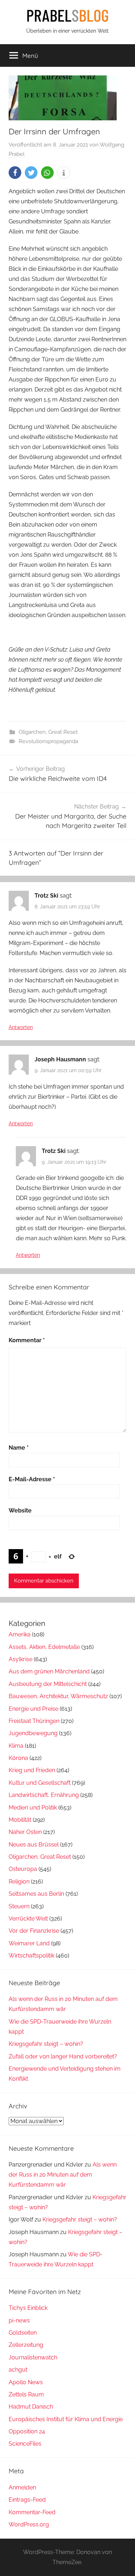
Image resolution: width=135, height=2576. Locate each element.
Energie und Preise (33, 1709)
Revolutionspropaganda (48, 741)
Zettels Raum (26, 2394)
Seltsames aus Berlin (36, 1894)
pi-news (19, 2320)
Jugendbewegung (33, 1733)
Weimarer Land (29, 1943)
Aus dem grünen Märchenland (49, 1671)
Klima (16, 1746)
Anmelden (22, 2487)
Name (19, 1448)
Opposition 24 (27, 2431)
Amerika (20, 1634)
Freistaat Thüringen (34, 1721)
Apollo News (26, 2382)
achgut (18, 2370)
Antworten (21, 1027)
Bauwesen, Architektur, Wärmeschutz (58, 1696)
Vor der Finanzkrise (34, 1931)
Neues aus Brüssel (34, 1845)
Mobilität (20, 1820)
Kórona (18, 1758)
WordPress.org (29, 2524)
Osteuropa (23, 1869)
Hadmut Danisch (31, 2407)
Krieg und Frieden (32, 1770)
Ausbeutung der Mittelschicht (48, 1684)
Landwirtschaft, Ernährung (44, 1795)
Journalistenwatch (33, 2357)
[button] (15, 173)
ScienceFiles (25, 2444)
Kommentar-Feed (32, 2512)
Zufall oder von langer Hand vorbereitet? (63, 2056)
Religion (19, 1882)
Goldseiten (23, 2333)
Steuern (19, 1906)
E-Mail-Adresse (32, 1479)
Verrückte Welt (28, 1919)
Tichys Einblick (28, 2308)
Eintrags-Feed (27, 2500)
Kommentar (27, 1340)
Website (20, 1511)
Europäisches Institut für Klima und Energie (66, 2419)
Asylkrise (21, 1659)
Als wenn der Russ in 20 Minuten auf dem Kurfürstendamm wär (63, 2175)
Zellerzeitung (26, 2345)
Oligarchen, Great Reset (48, 732)
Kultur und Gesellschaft (40, 1783)
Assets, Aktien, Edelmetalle (44, 1647)
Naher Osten (25, 1832)
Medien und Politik (33, 1808)
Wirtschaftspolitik (31, 1956)
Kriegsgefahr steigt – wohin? (46, 2044)
